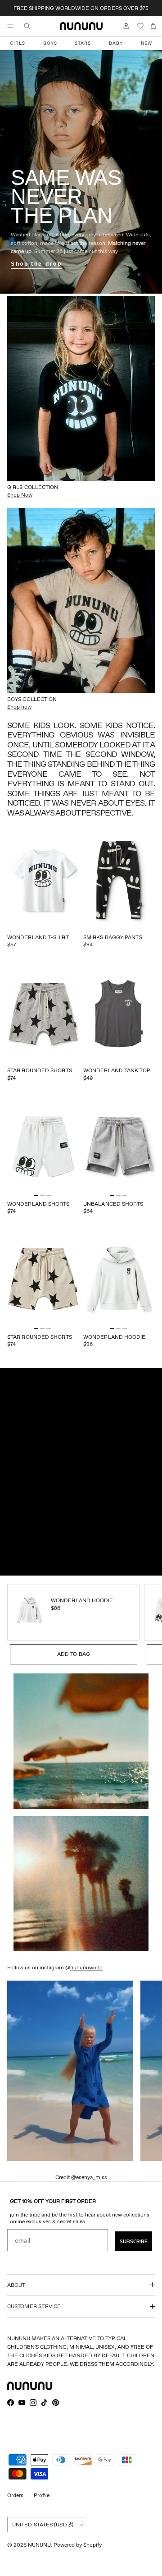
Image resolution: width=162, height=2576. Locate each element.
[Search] (33, 26)
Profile (42, 2495)
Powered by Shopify (78, 2545)
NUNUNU (39, 2545)
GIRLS (18, 43)
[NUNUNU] (81, 26)
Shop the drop (36, 264)
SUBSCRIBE (134, 2241)
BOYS (50, 43)
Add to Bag (74, 1654)
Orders (15, 2495)
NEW (146, 43)
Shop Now (20, 495)
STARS (83, 43)
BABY (116, 43)
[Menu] (10, 26)
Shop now (19, 707)
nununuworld (86, 1967)
